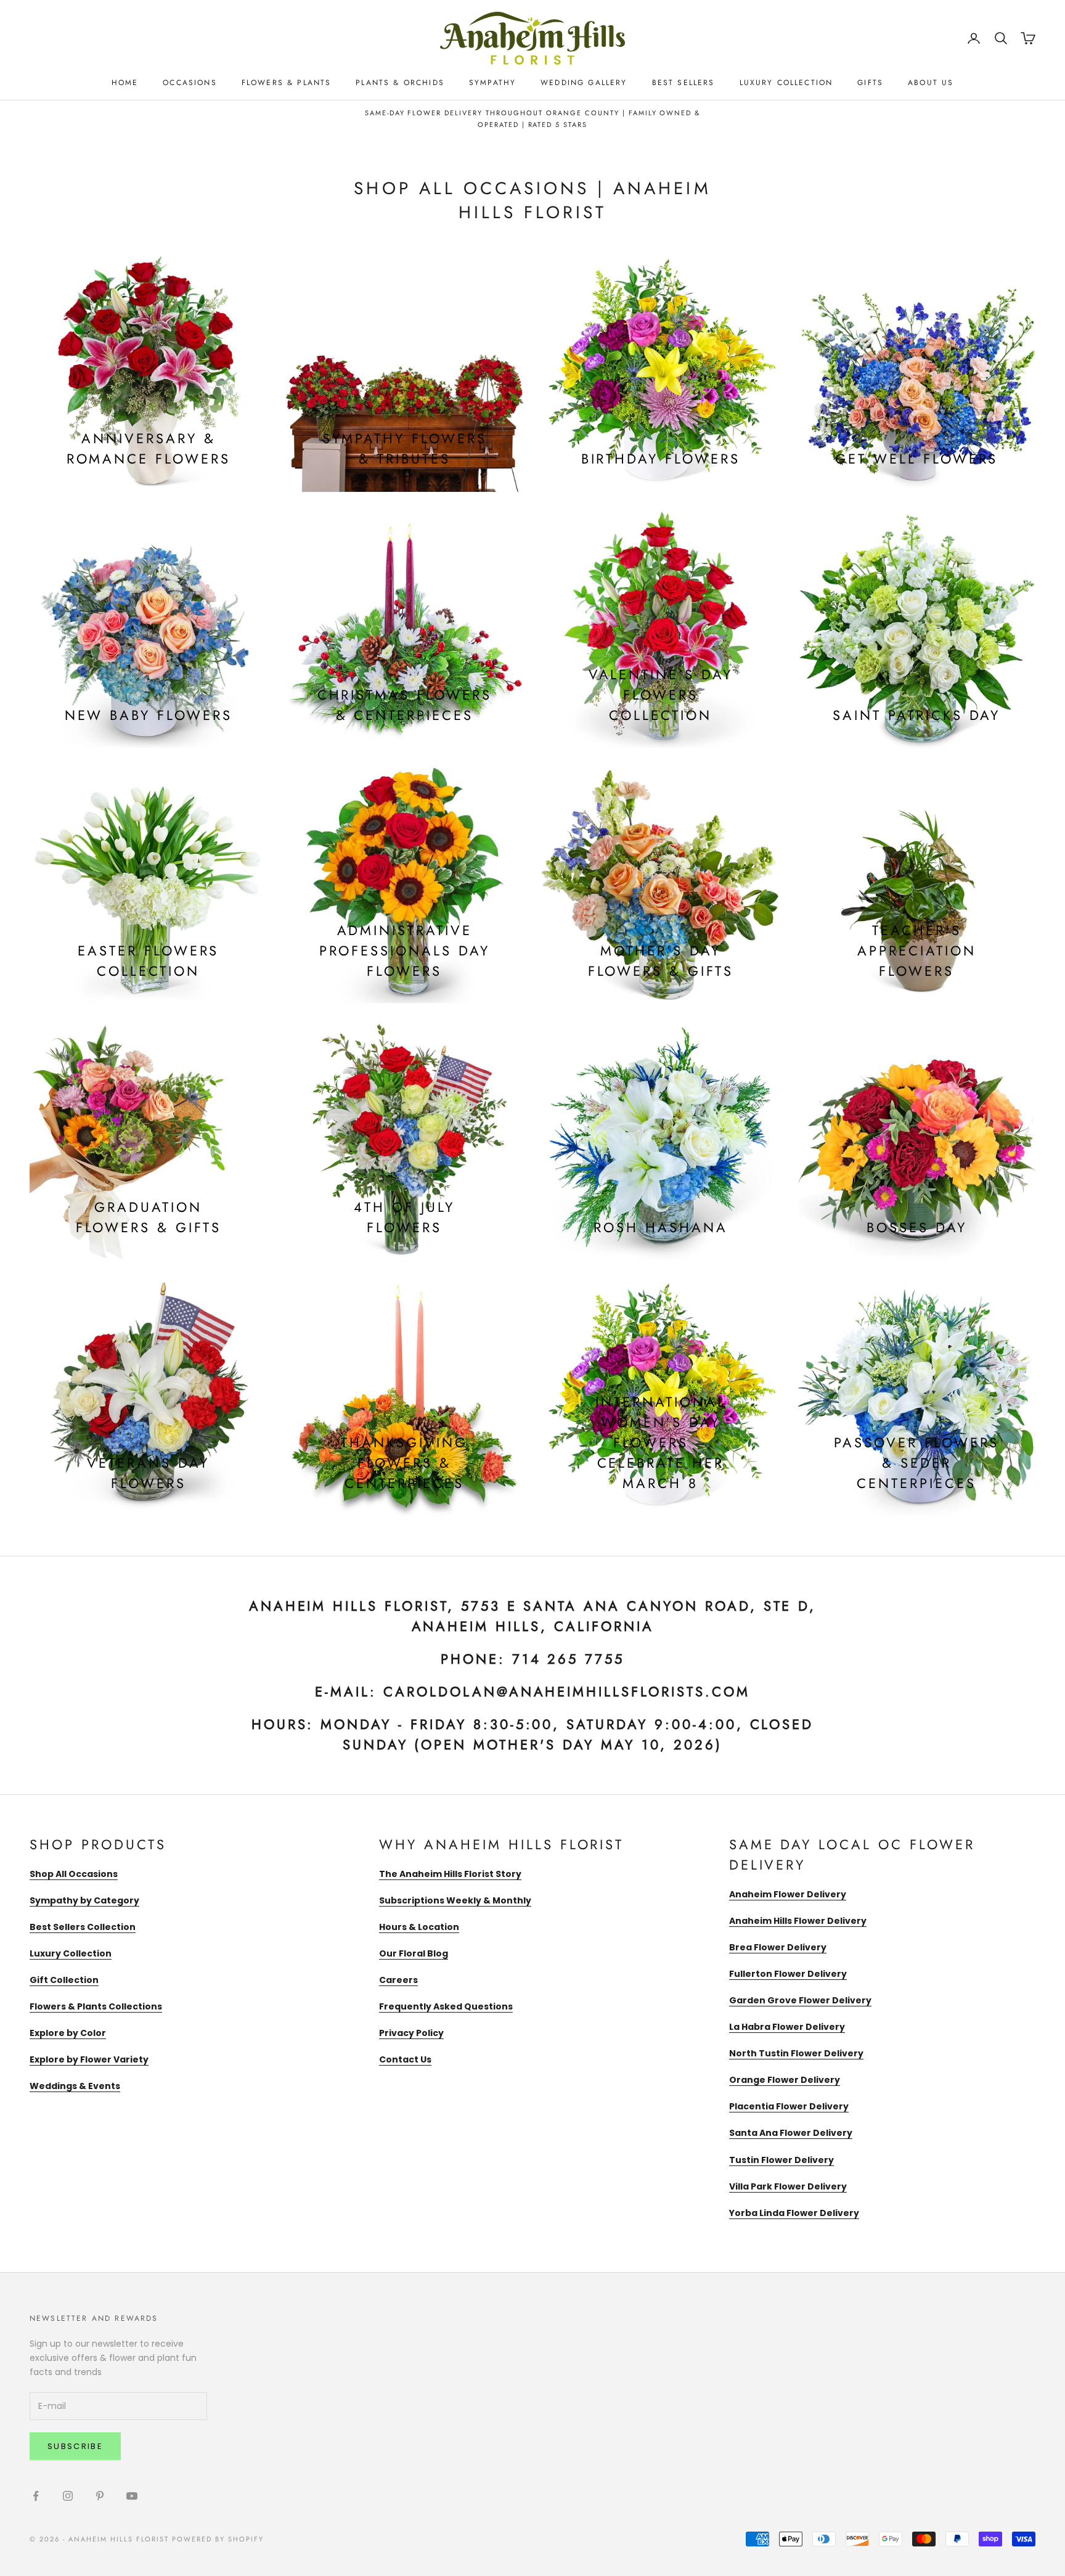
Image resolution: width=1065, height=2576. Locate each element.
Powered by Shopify (218, 2539)
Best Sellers (683, 83)
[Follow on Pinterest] (100, 2496)
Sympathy (492, 83)
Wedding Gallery (584, 83)
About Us (931, 83)
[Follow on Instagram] (68, 2496)
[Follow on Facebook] (36, 2496)
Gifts (870, 83)
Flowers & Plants (287, 83)
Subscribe (75, 2446)
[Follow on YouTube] (132, 2496)
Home (125, 83)
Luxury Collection (786, 83)
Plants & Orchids (400, 83)
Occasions (190, 83)
